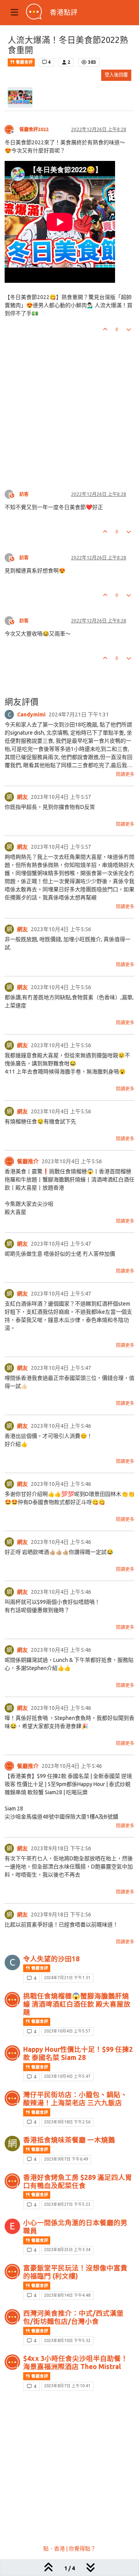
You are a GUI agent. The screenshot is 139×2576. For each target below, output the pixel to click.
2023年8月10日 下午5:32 (67, 2340)
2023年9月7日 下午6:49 (66, 2159)
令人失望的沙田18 (51, 1959)
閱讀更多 (125, 774)
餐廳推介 (28, 1161)
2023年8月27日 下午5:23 (67, 2204)
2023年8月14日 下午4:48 (67, 2295)
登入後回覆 (116, 75)
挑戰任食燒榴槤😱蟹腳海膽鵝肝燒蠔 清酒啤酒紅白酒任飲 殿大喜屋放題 (77, 2004)
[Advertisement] (69, 405)
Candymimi (31, 715)
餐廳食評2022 (34, 129)
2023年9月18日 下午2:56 (67, 2122)
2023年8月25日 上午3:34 (67, 2250)
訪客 (24, 494)
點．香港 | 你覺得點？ (69, 2549)
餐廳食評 (24, 62)
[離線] (12, 129)
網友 (22, 797)
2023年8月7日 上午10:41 (67, 2386)
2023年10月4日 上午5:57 (67, 2031)
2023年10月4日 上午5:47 (67, 2076)
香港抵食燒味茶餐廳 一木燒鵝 (69, 2140)
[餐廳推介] (9, 1161)
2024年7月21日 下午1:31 (67, 1978)
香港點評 (64, 12)
